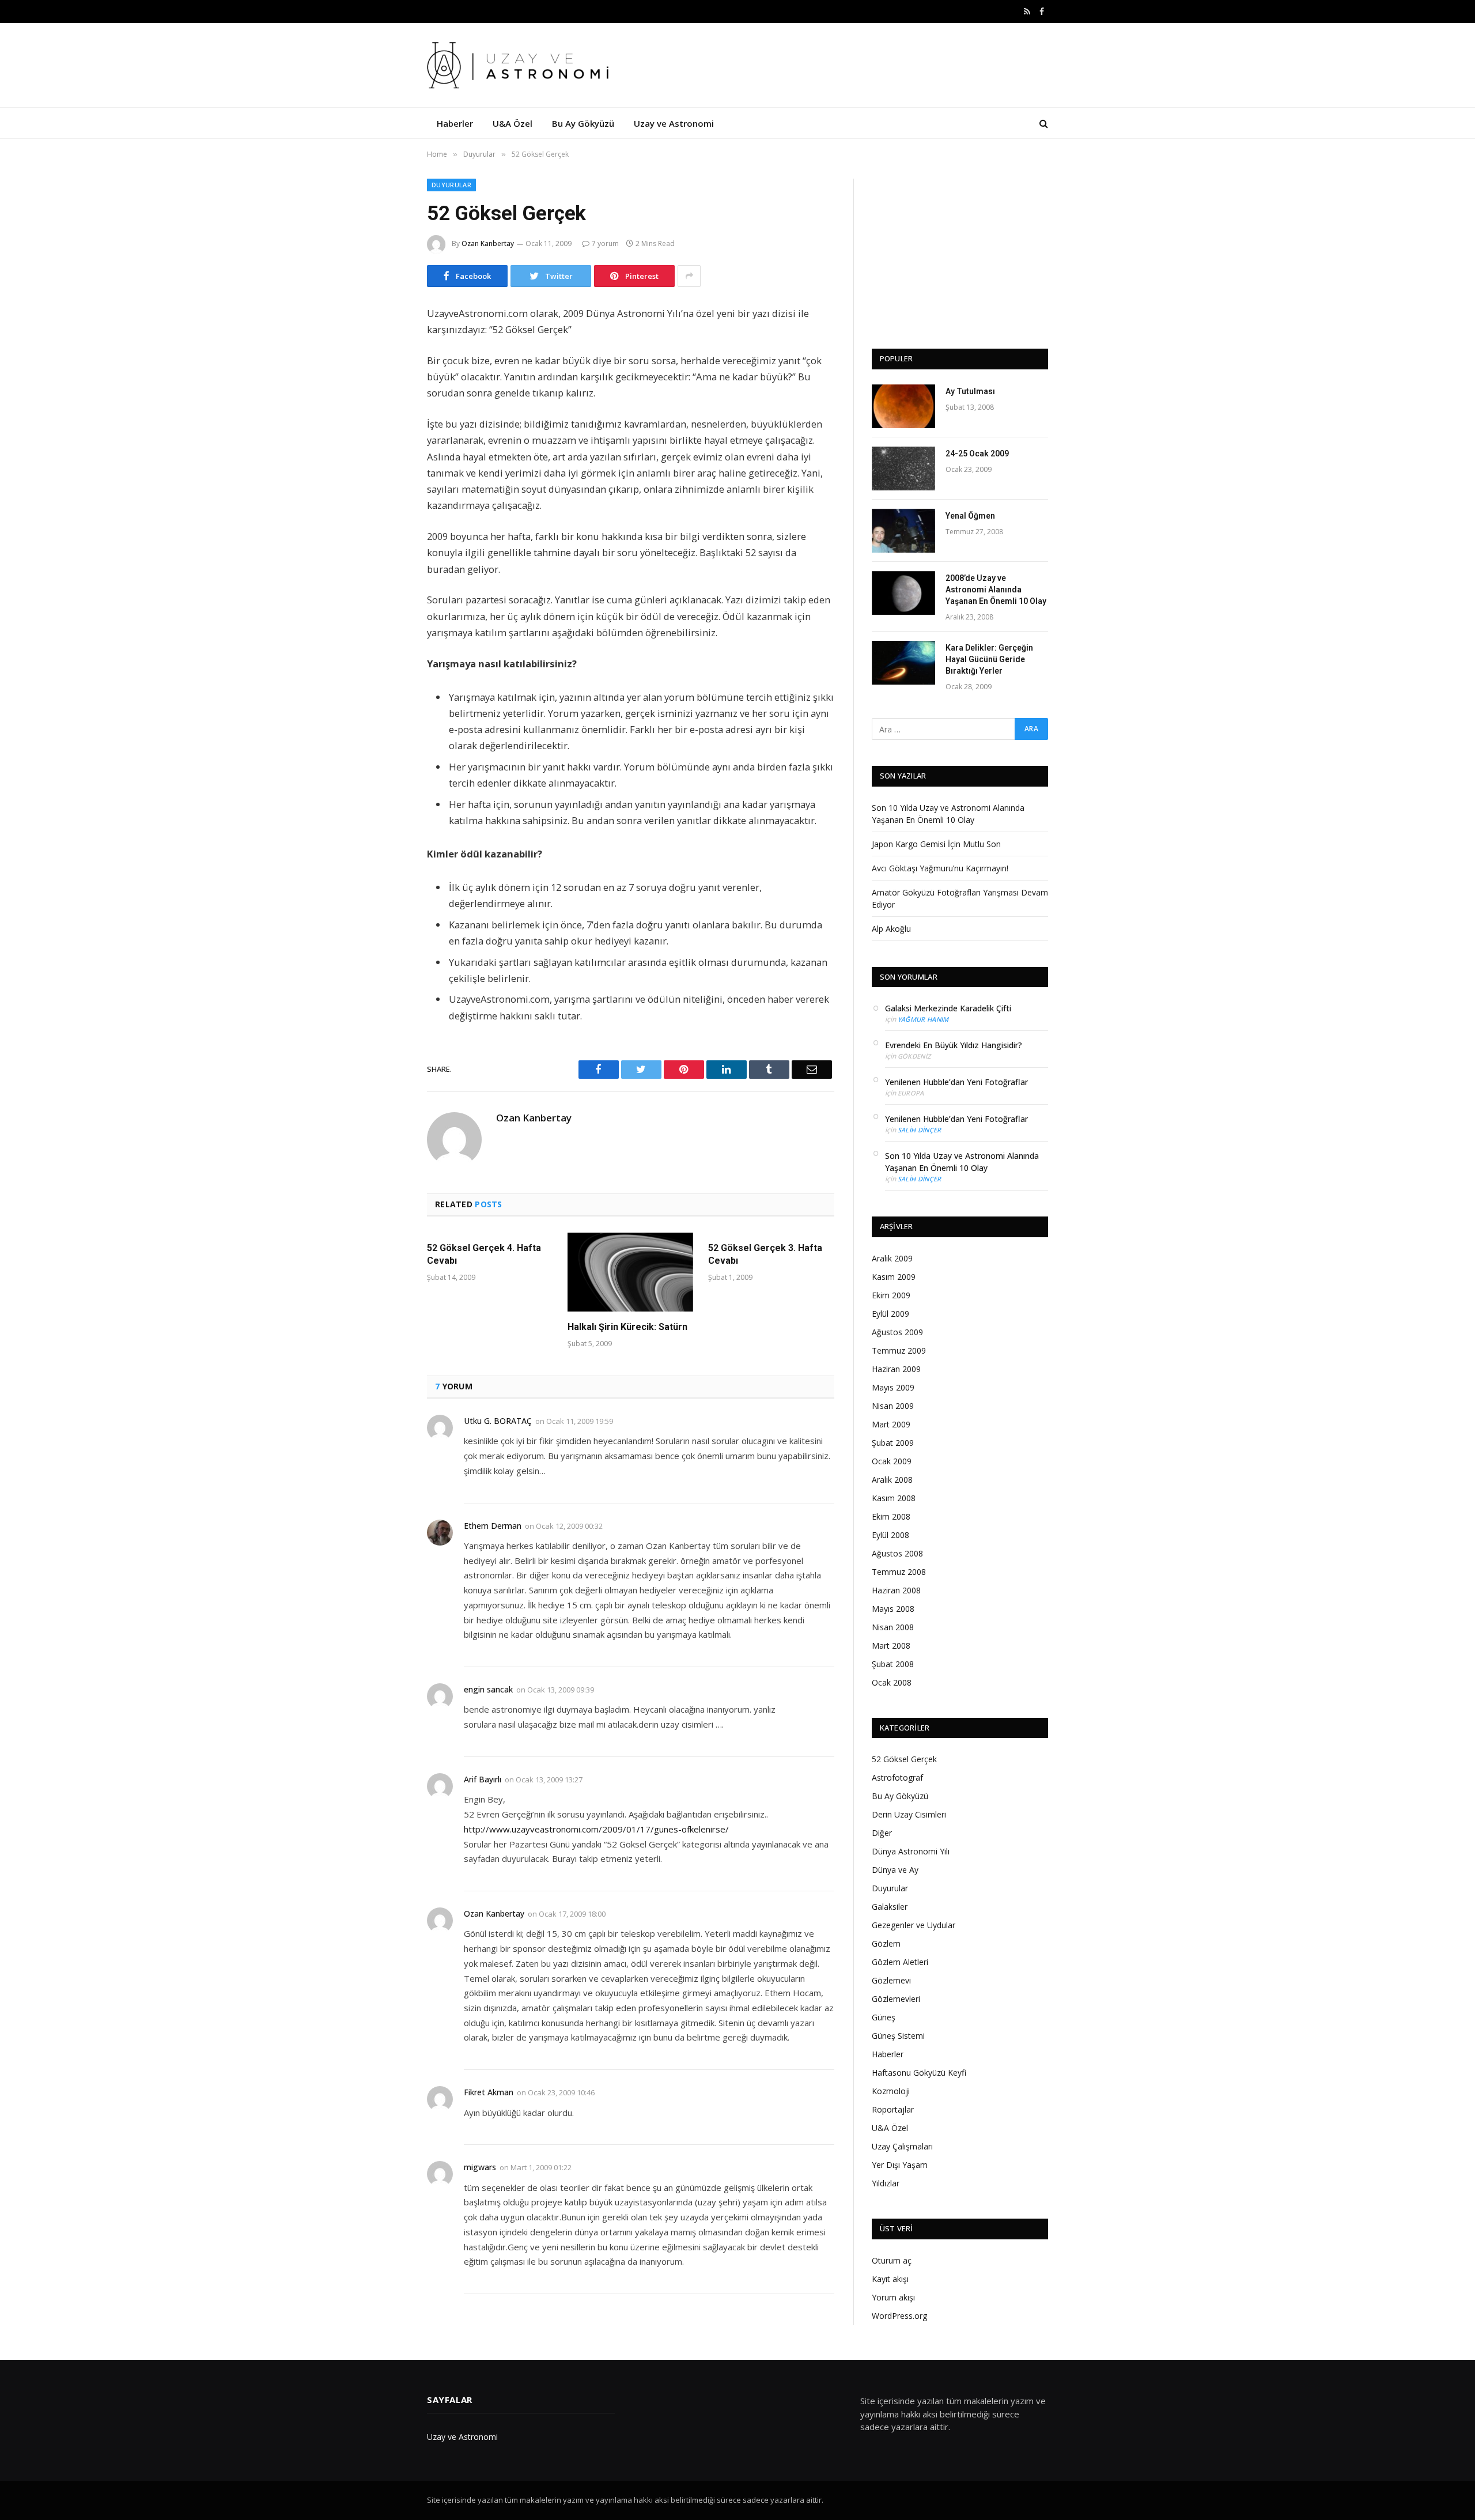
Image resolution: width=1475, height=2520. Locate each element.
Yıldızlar (886, 2183)
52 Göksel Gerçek (904, 1759)
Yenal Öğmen (970, 516)
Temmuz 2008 (899, 1572)
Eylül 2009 (890, 1314)
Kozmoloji (891, 2091)
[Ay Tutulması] (903, 406)
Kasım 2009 (894, 1277)
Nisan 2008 (893, 1627)
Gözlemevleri (896, 1999)
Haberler (455, 123)
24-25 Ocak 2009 (977, 454)
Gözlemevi (891, 1980)
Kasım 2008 (894, 1498)
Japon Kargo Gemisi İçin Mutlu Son (936, 844)
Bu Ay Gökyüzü (583, 123)
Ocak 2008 (892, 1682)
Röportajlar (893, 2109)
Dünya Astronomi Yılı (911, 1851)
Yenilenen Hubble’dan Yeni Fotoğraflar (956, 1082)
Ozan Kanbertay (488, 243)
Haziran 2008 (896, 1590)
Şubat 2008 (893, 1664)
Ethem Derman (493, 1526)
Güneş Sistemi (898, 2036)
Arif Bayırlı (483, 1779)
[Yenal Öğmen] (903, 531)
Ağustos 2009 (897, 1332)
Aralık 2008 (892, 1480)
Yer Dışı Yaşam (900, 2165)
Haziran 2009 (896, 1369)
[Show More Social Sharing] (689, 276)
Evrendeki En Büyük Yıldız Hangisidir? (954, 1045)
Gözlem (886, 1943)
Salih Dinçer (920, 1130)
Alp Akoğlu (891, 929)
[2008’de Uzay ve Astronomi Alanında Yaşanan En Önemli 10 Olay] (903, 593)
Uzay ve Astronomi (674, 123)
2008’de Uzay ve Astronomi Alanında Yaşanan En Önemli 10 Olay (996, 590)
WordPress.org (899, 2316)
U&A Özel (513, 123)
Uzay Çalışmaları (902, 2146)
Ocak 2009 (892, 1461)
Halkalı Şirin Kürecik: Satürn (627, 1327)
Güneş (884, 2017)
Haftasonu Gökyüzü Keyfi (919, 2073)
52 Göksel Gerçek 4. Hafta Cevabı (484, 1254)
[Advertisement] (960, 251)
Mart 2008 (891, 1646)
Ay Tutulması (970, 391)
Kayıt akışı (890, 2279)
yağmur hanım (923, 1019)
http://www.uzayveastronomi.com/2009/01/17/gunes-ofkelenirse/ (596, 1829)
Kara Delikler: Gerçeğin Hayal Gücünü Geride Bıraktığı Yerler (989, 659)
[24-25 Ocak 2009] (903, 469)
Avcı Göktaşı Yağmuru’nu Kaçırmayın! (940, 868)
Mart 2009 (891, 1424)
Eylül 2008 (890, 1535)
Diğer (882, 1833)
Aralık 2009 (892, 1258)
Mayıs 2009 (893, 1387)
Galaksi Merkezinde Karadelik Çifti (948, 1008)
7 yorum (605, 243)
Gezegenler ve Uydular (914, 1925)
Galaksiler (890, 1907)
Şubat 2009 (893, 1443)
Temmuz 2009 (899, 1350)
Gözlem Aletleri (900, 1962)
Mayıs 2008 (893, 1609)
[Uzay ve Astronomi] (521, 65)
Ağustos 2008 (897, 1553)
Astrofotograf (897, 1777)
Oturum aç (892, 2260)
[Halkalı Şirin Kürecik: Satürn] (630, 1272)
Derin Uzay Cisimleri (909, 1814)
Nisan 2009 (893, 1406)
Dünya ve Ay (895, 1870)
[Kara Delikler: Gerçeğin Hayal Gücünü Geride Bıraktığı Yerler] (903, 663)
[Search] (1043, 123)
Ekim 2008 (891, 1516)
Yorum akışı (893, 2297)
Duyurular (451, 185)
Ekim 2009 (891, 1295)
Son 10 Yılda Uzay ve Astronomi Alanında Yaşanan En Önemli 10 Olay (962, 1162)
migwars (480, 2167)
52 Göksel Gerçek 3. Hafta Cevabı (765, 1254)
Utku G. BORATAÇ (498, 1421)
